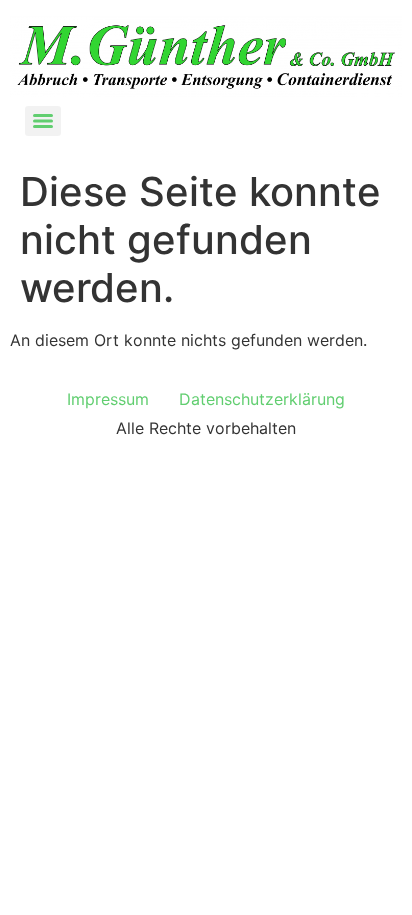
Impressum (108, 399)
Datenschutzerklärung (262, 399)
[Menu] (43, 121)
